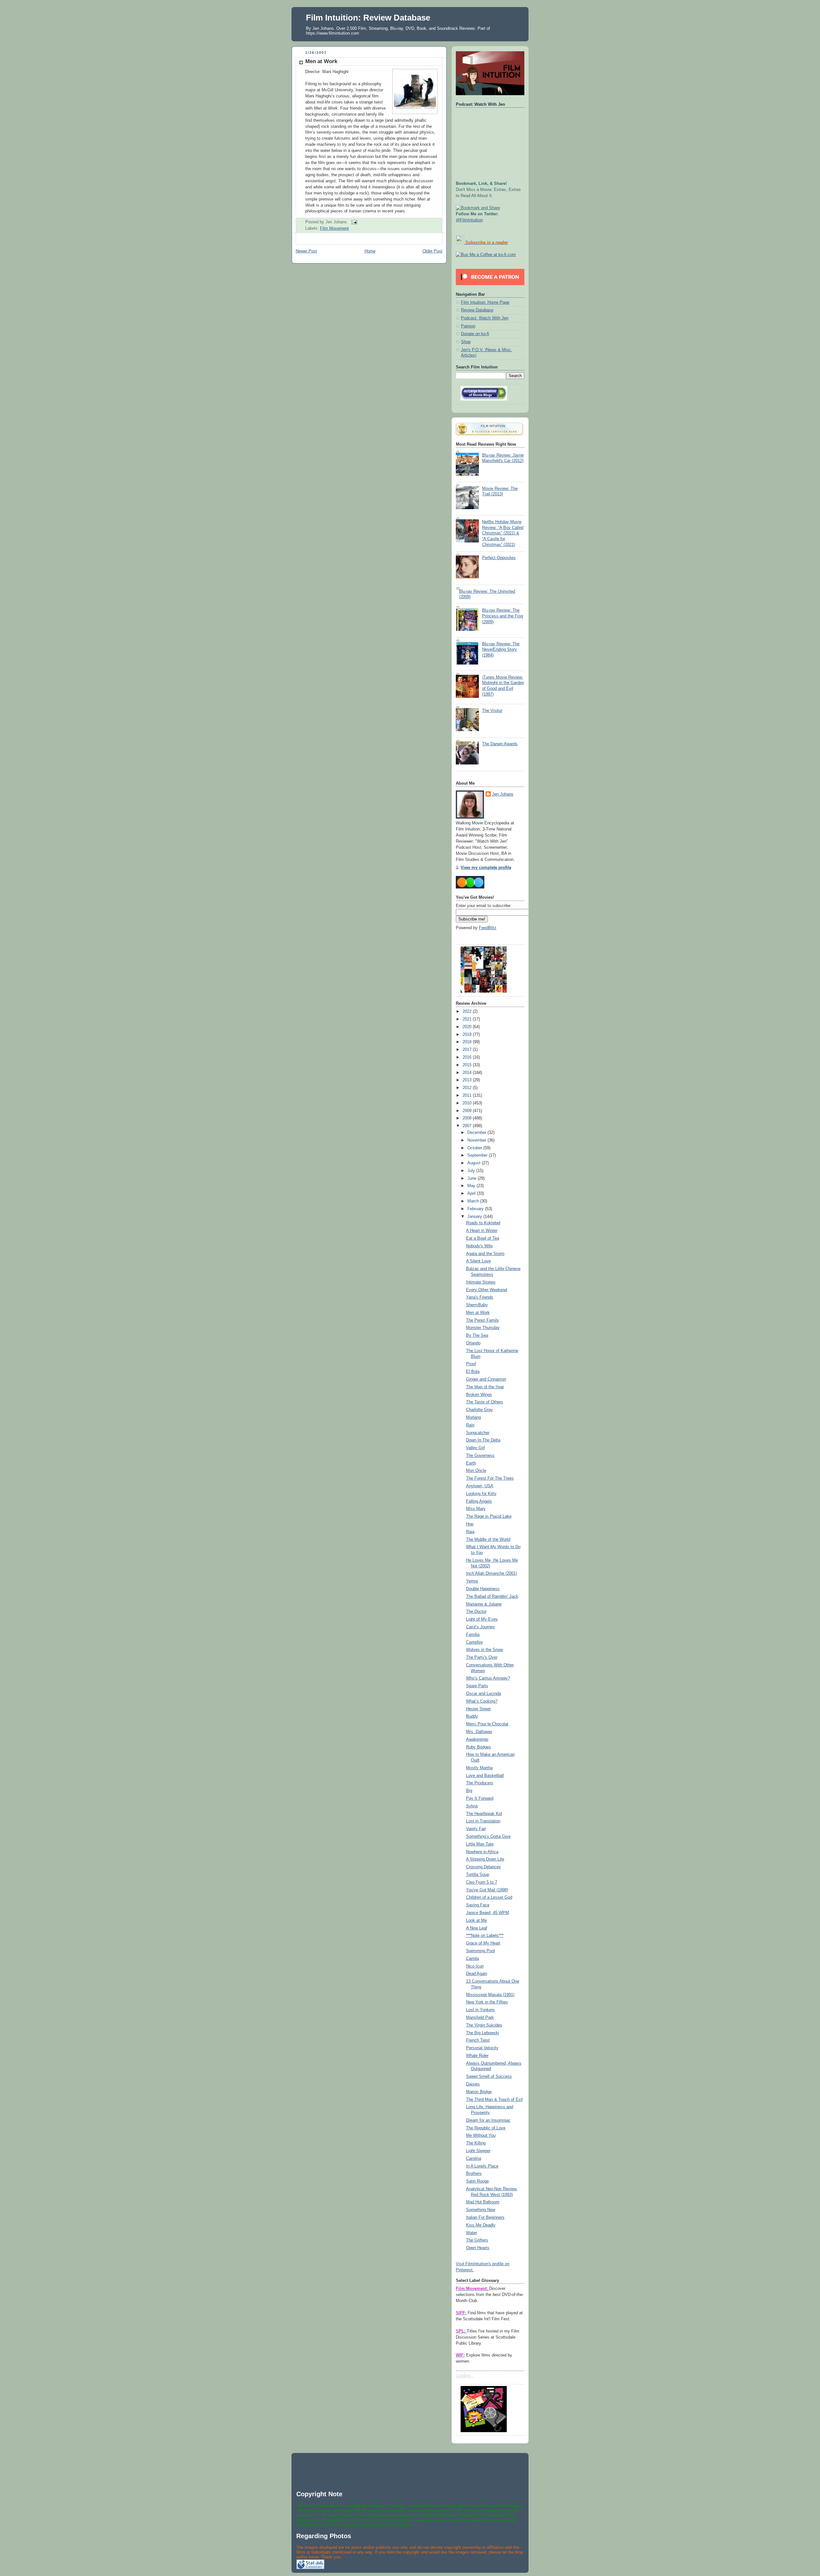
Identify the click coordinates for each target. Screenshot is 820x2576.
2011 (468, 1095)
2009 (468, 1111)
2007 (468, 1126)
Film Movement (334, 228)
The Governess (480, 1456)
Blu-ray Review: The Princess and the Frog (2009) (503, 616)
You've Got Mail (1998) (487, 1890)
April (472, 1193)
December (477, 1133)
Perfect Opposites (499, 558)
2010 (468, 1103)
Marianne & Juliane (484, 1604)
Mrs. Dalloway (479, 1732)
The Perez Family (483, 1320)
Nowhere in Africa (482, 1852)
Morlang (473, 1417)
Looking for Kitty (481, 1494)
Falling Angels (479, 1501)
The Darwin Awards (500, 744)
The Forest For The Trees (490, 1478)
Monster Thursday (483, 1328)
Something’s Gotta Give (488, 1837)
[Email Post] (353, 222)
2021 (468, 1019)
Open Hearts (478, 2248)
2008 (468, 1118)
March (474, 1201)
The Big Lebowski (483, 2033)
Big (469, 1791)
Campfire (474, 1642)
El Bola (473, 1372)
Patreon (468, 326)
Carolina (474, 2159)
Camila (472, 1959)
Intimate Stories (481, 1282)
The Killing (476, 2143)
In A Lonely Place (482, 2166)
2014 (468, 1073)
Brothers (474, 2174)
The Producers (480, 1783)
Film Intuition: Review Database (368, 18)
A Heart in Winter (482, 1231)
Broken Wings (479, 1395)
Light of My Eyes (482, 1619)
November (477, 1140)
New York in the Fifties (487, 2002)
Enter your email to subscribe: (484, 906)
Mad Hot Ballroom (483, 2202)
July (472, 1171)
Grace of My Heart (483, 1943)
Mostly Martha (479, 1768)
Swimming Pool (480, 1951)
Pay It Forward (480, 1798)
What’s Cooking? (482, 1701)
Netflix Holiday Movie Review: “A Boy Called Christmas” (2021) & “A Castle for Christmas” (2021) (503, 533)
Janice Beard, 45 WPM (488, 1913)
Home (370, 251)
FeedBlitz (488, 928)
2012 (468, 1088)
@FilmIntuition (469, 220)
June (472, 1178)
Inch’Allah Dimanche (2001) (492, 1573)
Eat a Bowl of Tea (483, 1238)
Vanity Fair (476, 1829)
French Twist (478, 2040)
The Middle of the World (488, 1540)
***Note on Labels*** (485, 1936)
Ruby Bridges (479, 1747)
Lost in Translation (483, 1821)
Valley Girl (476, 1448)
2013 (468, 1080)
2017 (468, 1050)
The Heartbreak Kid (484, 1814)
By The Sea (477, 1335)
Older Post (432, 251)
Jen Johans (503, 794)
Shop (466, 342)
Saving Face (478, 1905)
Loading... (465, 2376)
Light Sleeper (478, 2151)
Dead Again (477, 1974)
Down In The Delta (483, 1440)
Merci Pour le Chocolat (487, 1724)
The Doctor (476, 1612)
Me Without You (481, 2135)
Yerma (472, 1581)
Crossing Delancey (484, 1867)
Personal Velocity (482, 2048)
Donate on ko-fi (475, 334)
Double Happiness (483, 1589)
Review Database (477, 310)
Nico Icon (475, 1966)
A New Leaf (477, 1928)
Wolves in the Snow (484, 1650)
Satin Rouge (477, 2181)
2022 (468, 1011)
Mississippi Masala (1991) (490, 1995)
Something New (481, 2210)
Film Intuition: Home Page (485, 302)
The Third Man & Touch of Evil (494, 2100)
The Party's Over (482, 1657)
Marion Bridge (479, 2092)
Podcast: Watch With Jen (485, 318)
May (472, 1186)
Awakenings (477, 1739)
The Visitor (492, 711)
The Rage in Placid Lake (489, 1516)
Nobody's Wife (479, 1246)
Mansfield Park (480, 2018)
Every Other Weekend (487, 1290)
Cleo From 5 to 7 (482, 1882)
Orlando (473, 1343)
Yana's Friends (480, 1297)
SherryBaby (477, 1305)
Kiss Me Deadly (481, 2225)
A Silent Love (478, 1261)
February (476, 1209)
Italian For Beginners (485, 2217)
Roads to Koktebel (483, 1223)
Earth (471, 1463)
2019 (468, 1035)
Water (471, 2233)
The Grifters (477, 2240)
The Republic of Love (486, 2128)
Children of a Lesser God (489, 1897)
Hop (470, 1524)
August (475, 1163)
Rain (470, 1425)
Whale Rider (477, 2056)
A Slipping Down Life (485, 1859)
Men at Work (321, 61)
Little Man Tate (480, 1844)
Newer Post (306, 251)
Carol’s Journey (480, 1627)
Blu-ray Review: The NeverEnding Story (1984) (501, 650)
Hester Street (478, 1709)
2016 (468, 1057)
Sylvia (472, 1806)
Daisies (473, 2084)
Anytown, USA (480, 1486)
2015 (468, 1065)
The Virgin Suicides (484, 2025)
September (478, 1155)
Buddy (472, 1716)
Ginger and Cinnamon (486, 1379)
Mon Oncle (476, 1471)
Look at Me (476, 1920)
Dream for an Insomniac (488, 2120)
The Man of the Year (485, 1387)
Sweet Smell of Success (489, 2076)
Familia (473, 1635)
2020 (468, 1027)
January (475, 1217)
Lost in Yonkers (480, 2010)
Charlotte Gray (480, 1410)
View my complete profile (486, 868)
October (475, 1148)
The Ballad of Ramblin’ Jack (492, 1597)
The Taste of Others (485, 1402)
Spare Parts (477, 1686)
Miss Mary (476, 1509)
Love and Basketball (485, 1776)
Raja (470, 1532)
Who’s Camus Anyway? (488, 1678)
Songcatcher (478, 1433)
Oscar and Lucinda (484, 1694)
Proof (471, 1364)
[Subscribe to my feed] (460, 243)
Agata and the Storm (485, 1254)
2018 (468, 1042)
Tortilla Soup (478, 1875)
